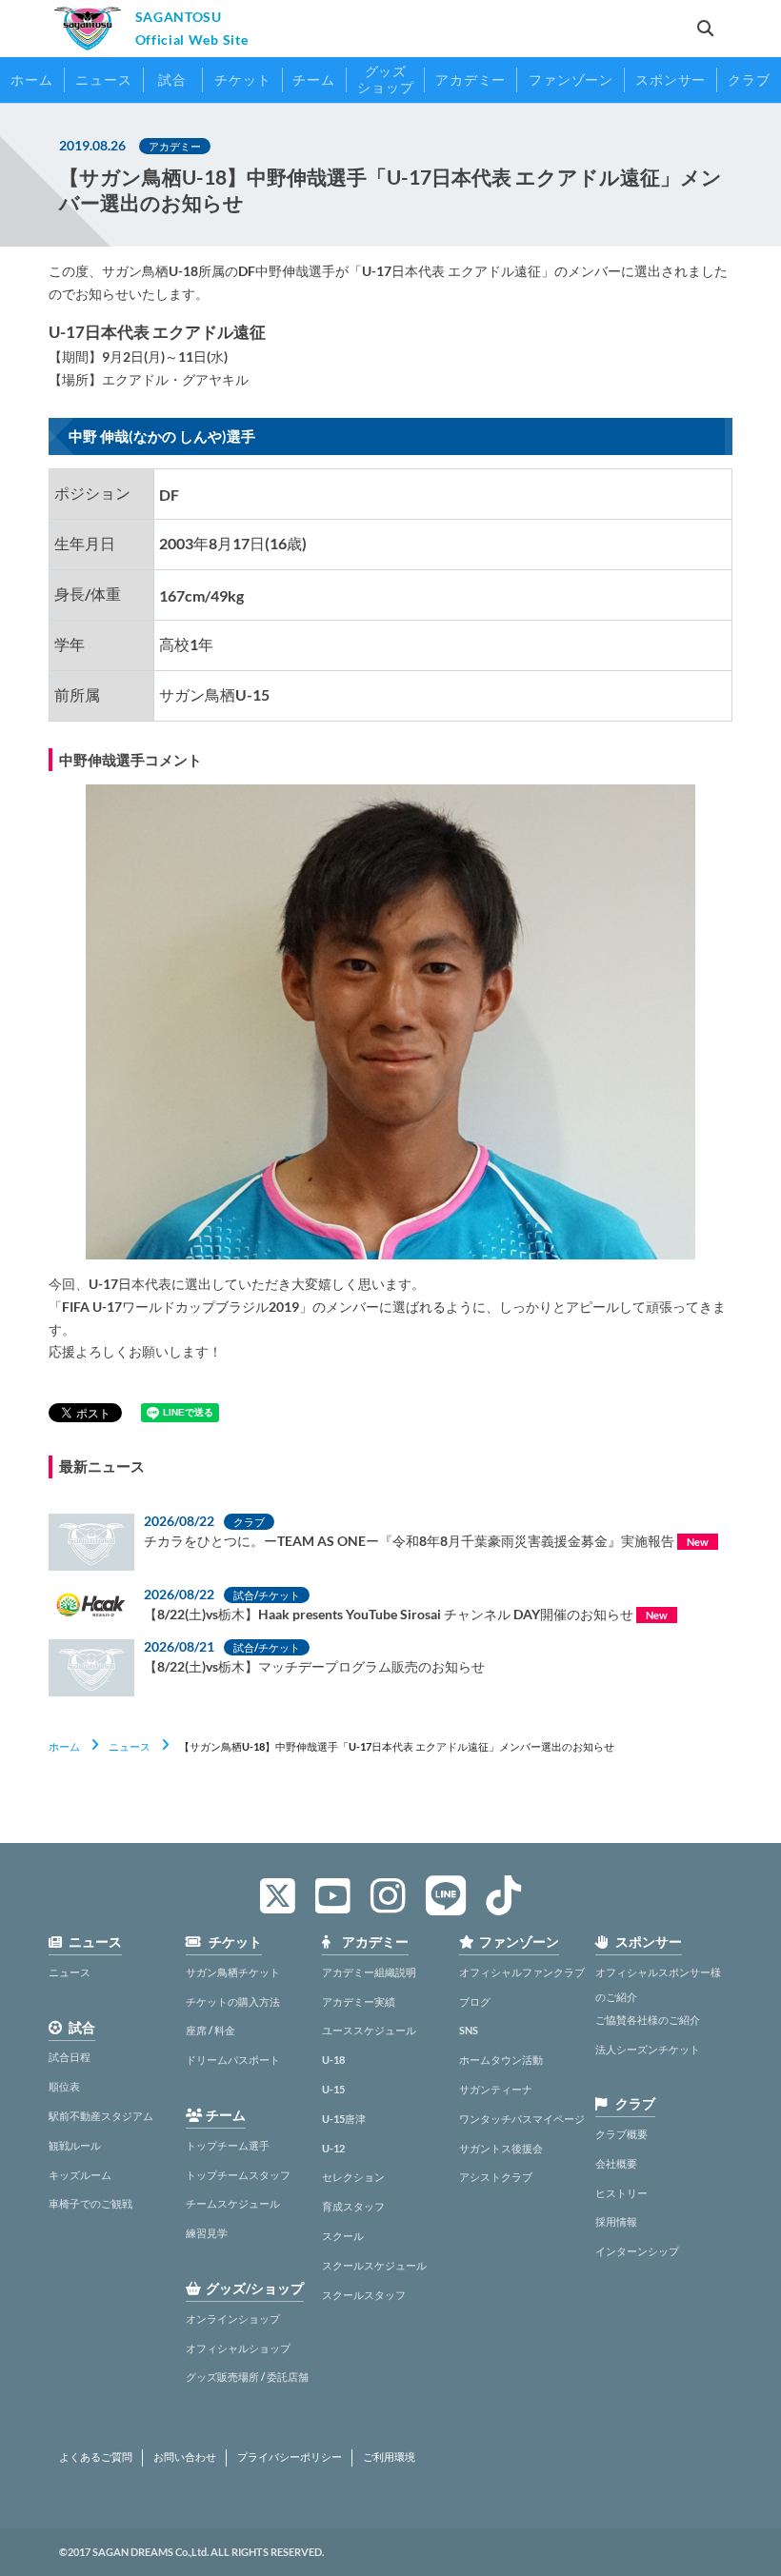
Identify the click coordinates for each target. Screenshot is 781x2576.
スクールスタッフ (364, 2295)
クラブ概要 (621, 2134)
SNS (469, 2030)
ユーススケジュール (369, 2030)
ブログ (475, 2001)
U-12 (333, 2148)
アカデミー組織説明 (369, 1972)
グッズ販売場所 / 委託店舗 (247, 2377)
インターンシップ (637, 2251)
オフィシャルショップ (238, 2348)
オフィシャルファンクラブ (522, 1972)
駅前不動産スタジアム (101, 2116)
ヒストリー (621, 2193)
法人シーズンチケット (648, 2049)
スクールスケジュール (374, 2265)
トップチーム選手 (228, 2145)
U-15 (333, 2089)
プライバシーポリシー (290, 2457)
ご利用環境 (389, 2457)
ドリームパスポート (233, 2060)
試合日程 (70, 2057)
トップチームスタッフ (238, 2175)
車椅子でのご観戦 (90, 2203)
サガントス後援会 (501, 2148)
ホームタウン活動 (501, 2060)
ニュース (130, 1746)
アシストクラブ (496, 2177)
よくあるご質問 (96, 2457)
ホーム (64, 1746)
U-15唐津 (344, 2119)
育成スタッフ (353, 2206)
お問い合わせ (185, 2457)
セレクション (353, 2177)
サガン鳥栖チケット (233, 1972)
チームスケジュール (233, 2203)
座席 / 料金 (210, 2030)
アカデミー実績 (359, 2001)
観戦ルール (75, 2145)
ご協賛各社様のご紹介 (648, 2020)
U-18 (333, 2060)
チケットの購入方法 (233, 2001)
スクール (343, 2236)
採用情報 (616, 2221)
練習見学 (207, 2233)
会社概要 (616, 2163)
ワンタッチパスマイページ (522, 2119)
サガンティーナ (496, 2089)
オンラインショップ (233, 2318)
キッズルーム (80, 2175)
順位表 (64, 2086)
